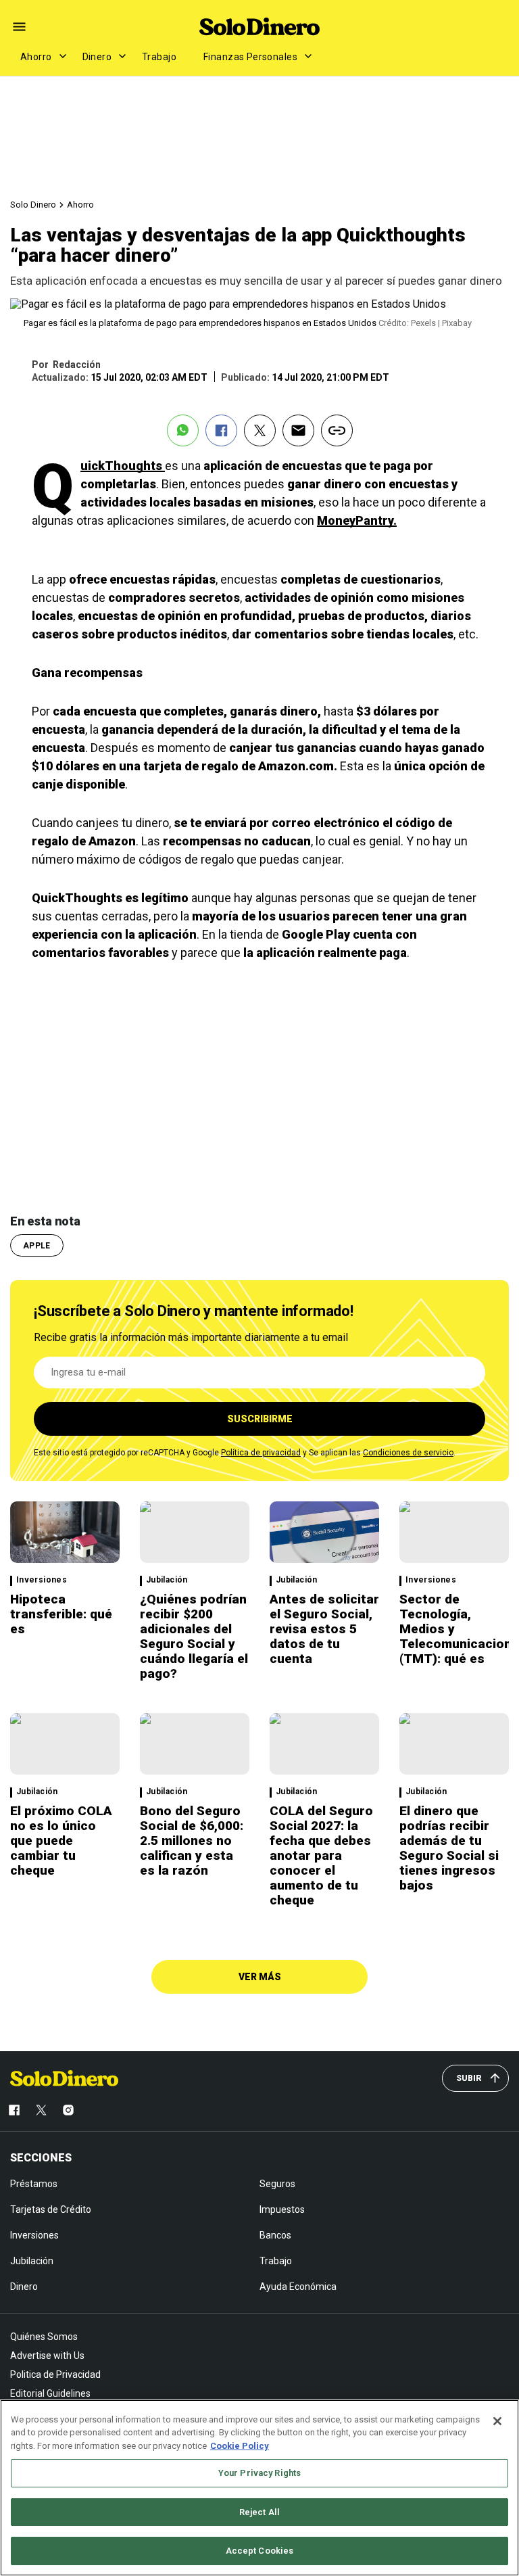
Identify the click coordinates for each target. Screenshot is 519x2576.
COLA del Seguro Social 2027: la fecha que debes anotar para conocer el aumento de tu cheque (321, 1855)
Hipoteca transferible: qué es (61, 1614)
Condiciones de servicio (408, 1453)
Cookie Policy (240, 2446)
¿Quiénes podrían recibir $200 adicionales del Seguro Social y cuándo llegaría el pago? (194, 1636)
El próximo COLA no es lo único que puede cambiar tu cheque (61, 1841)
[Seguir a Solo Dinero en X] (41, 2110)
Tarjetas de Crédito (51, 2209)
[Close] (497, 2421)
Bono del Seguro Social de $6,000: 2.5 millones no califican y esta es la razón (192, 1841)
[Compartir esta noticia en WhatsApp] (183, 430)
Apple (37, 1246)
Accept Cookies (260, 2551)
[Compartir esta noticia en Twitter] (260, 430)
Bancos (275, 2235)
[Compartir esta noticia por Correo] (298, 430)
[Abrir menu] (19, 27)
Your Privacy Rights (259, 2473)
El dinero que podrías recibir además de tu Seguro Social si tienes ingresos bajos (449, 1848)
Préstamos (34, 2184)
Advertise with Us (47, 2356)
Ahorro (36, 57)
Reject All (259, 2512)
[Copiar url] (337, 430)
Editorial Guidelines (50, 2393)
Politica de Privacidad (55, 2374)
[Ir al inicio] (64, 2078)
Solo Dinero (33, 205)
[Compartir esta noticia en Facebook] (221, 430)
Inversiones (42, 1580)
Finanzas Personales (250, 57)
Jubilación (167, 1580)
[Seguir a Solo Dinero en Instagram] (68, 2110)
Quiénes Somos (44, 2337)
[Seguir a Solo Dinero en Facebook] (14, 2110)
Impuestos (282, 2209)
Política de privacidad (261, 1453)
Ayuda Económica (298, 2287)
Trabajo (159, 57)
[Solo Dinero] (259, 26)
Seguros (277, 2184)
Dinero (97, 57)
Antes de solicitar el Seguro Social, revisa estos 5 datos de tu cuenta (324, 1629)
